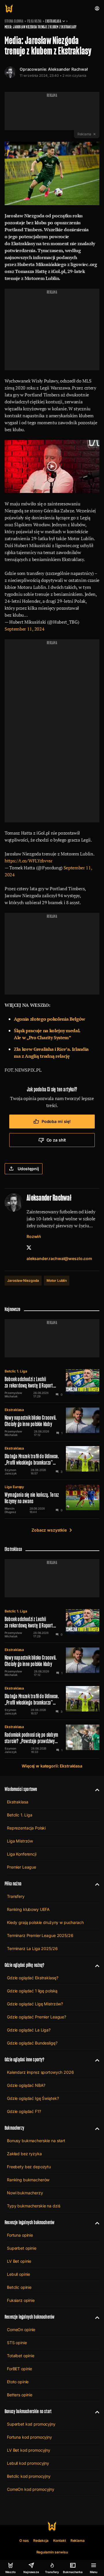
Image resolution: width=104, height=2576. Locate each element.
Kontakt (60, 2540)
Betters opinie (20, 2395)
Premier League (22, 1867)
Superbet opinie (22, 2248)
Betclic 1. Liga (16, 1371)
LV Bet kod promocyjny (29, 2450)
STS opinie (17, 2343)
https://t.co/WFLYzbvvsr (29, 861)
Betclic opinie (19, 2287)
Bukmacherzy (14, 2128)
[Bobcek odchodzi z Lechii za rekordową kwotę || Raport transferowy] (52, 1383)
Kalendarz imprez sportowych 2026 (40, 2072)
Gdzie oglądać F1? (24, 2111)
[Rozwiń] (95, 1789)
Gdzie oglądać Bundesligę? (32, 2043)
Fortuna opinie (20, 2235)
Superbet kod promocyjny (31, 2424)
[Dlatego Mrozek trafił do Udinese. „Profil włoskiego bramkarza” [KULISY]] (52, 1461)
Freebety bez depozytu (29, 2167)
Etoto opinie (18, 2382)
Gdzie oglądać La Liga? (29, 2030)
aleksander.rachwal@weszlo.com (59, 1258)
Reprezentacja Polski (26, 1828)
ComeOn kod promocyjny (31, 2489)
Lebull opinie (18, 2274)
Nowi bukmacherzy (25, 2193)
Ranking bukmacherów (28, 2180)
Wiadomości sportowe (21, 1789)
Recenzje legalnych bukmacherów (29, 2222)
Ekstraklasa (53, 21)
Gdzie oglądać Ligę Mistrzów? (35, 2004)
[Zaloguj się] (97, 8)
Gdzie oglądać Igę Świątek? (33, 2098)
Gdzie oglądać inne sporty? (25, 2059)
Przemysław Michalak (13, 1395)
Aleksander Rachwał (68, 69)
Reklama (78, 2540)
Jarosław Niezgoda (23, 1280)
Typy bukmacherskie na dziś (34, 2206)
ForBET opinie (19, 2369)
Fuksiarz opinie (21, 2300)
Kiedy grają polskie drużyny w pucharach (45, 1922)
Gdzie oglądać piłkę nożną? (25, 1965)
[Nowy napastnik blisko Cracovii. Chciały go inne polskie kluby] (52, 1422)
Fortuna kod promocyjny (29, 2437)
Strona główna (14, 21)
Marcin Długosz (10, 1510)
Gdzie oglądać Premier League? (37, 2017)
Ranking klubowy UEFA (28, 1909)
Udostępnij (28, 1169)
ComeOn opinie (21, 2330)
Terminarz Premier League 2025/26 (40, 1935)
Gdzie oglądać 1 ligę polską (32, 1991)
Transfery (16, 1896)
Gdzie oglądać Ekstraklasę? (32, 1978)
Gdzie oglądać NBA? (26, 2085)
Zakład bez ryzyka (24, 2154)
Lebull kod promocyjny (28, 2463)
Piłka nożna (34, 21)
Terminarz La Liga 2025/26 (32, 1948)
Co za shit (56, 1140)
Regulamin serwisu (52, 2552)
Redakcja (41, 2540)
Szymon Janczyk (11, 1472)
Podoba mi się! (56, 1121)
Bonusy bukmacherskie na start (36, 2141)
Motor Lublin (57, 1280)
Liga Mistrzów (20, 1841)
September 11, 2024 (24, 629)
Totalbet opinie (21, 2356)
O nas (24, 2540)
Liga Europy (14, 1487)
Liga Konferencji (22, 1854)
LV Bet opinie (19, 2261)
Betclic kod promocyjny (29, 2476)
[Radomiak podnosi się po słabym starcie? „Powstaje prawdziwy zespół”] (52, 1739)
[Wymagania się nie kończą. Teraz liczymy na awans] (52, 1499)
